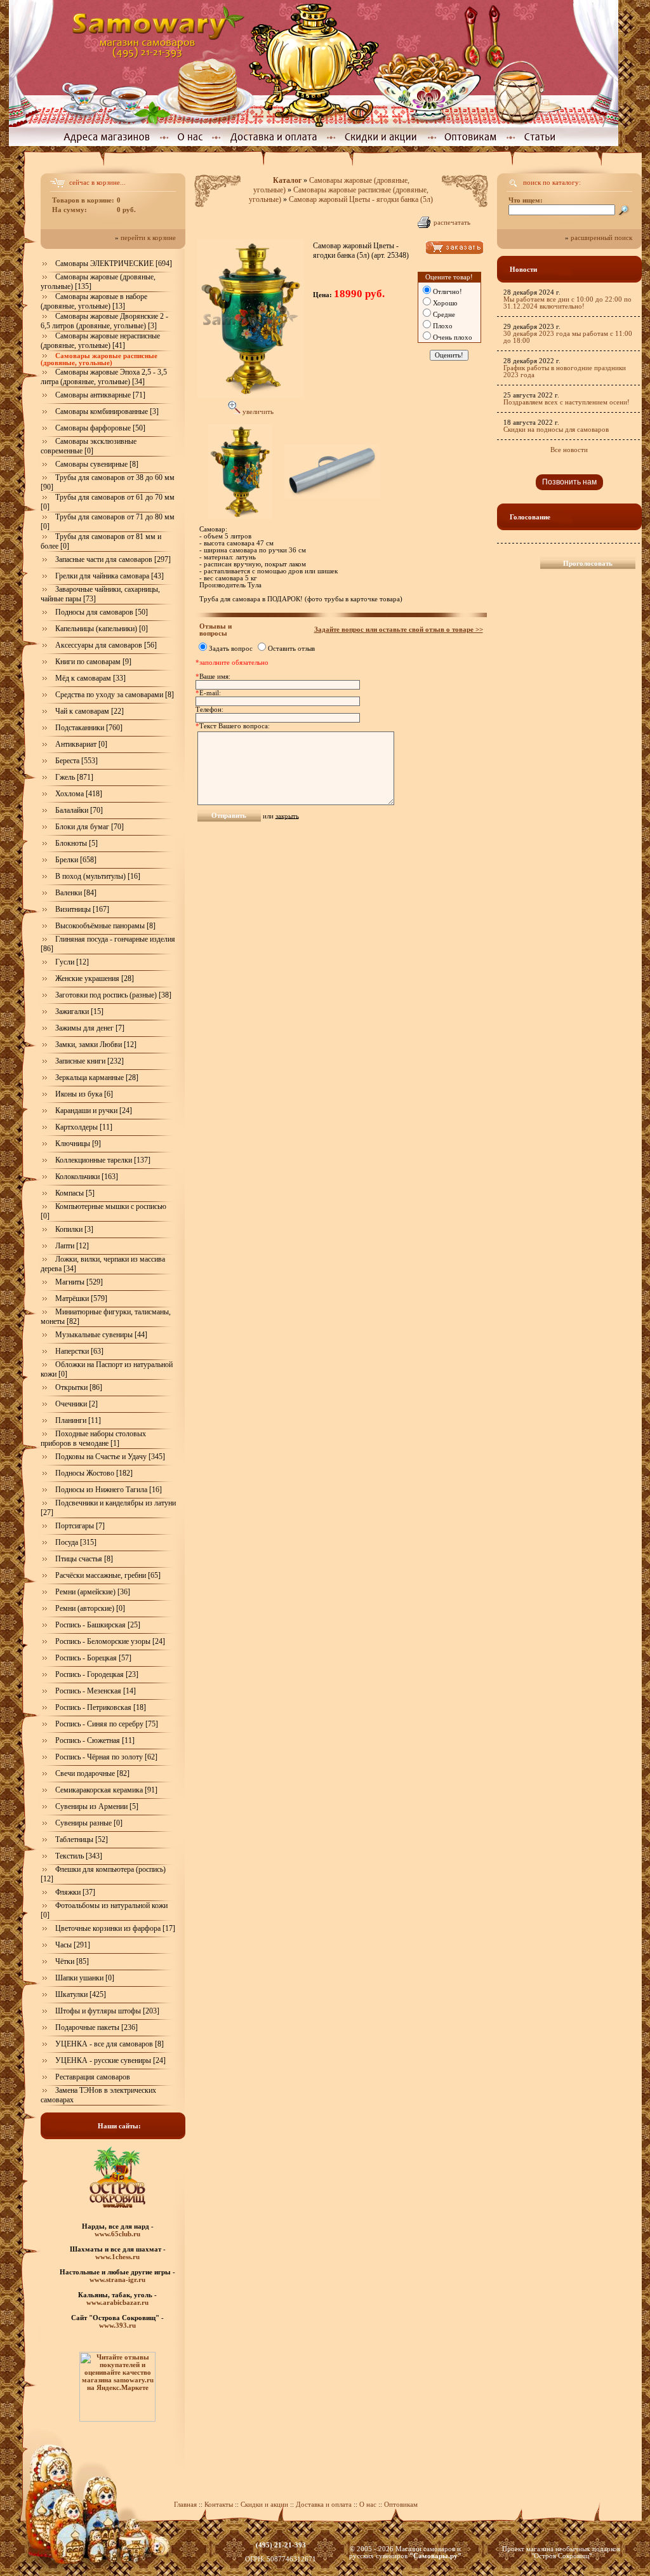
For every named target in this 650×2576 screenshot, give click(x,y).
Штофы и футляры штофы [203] (107, 2011)
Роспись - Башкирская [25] (98, 1625)
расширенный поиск (601, 238)
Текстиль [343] (79, 1856)
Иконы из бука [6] (84, 1094)
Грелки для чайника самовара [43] (109, 576)
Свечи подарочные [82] (92, 1773)
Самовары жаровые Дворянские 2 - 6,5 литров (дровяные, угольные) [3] (104, 321)
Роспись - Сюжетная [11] (95, 1740)
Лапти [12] (72, 1246)
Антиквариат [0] (81, 744)
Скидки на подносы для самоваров (556, 430)
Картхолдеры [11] (84, 1127)
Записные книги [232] (90, 1061)
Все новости (569, 450)
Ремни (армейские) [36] (93, 1592)
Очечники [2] (76, 1404)
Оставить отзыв (291, 649)
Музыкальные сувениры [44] (101, 1335)
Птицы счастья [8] (84, 1559)
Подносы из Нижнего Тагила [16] (109, 1490)
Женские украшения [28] (95, 978)
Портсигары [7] (80, 1526)
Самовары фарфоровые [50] (100, 428)
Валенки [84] (76, 893)
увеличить (257, 412)
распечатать (452, 223)
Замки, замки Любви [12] (96, 1044)
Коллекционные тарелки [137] (103, 1160)
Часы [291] (73, 1945)
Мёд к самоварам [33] (90, 678)
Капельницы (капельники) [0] (102, 629)
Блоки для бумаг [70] (90, 827)
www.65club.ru (117, 2234)
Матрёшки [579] (81, 1298)
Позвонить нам (569, 482)
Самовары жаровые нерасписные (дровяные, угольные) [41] (100, 341)
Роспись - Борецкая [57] (93, 1658)
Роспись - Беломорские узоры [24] (110, 1641)
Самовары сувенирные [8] (97, 464)
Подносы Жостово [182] (94, 1473)
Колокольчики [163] (87, 1177)
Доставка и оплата (324, 2505)
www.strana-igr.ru (117, 2279)
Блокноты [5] (76, 843)
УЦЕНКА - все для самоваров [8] (109, 2044)
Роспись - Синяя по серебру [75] (107, 1724)
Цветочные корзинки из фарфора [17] (115, 1928)
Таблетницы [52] (82, 1839)
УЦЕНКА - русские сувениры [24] (110, 2060)
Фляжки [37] (75, 1892)
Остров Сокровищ (561, 2556)
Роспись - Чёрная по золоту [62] (106, 1757)
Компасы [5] (75, 1193)
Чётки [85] (72, 1961)
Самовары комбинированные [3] (107, 411)
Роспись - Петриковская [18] (101, 1707)
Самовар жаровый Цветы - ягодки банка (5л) (361, 199)
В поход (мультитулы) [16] (98, 876)
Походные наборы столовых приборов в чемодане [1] (93, 1438)
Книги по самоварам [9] (93, 662)
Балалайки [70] (79, 810)
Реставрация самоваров (93, 2077)
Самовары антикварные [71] (100, 395)
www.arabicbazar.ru (117, 2302)
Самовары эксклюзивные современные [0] (89, 446)
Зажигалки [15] (79, 1011)
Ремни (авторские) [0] (90, 1608)
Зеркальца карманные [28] (97, 1078)
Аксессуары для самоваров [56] (106, 645)
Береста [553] (76, 761)
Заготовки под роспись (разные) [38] (113, 995)
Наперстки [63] (79, 1351)
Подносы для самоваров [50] (102, 612)
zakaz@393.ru (281, 2552)
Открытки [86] (79, 1387)
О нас (369, 2505)
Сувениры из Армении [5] (97, 1806)
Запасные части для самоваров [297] (113, 559)
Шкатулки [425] (81, 1994)
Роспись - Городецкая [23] (97, 1674)
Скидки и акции (264, 2505)
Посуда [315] (76, 1542)
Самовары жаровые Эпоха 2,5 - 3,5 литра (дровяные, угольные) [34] (104, 377)
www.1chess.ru (117, 2257)
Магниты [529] (79, 1282)
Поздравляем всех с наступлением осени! (567, 402)
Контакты (219, 2505)
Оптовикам (401, 2505)
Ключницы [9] (78, 1144)
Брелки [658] (76, 860)
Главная (185, 2505)
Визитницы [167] (82, 909)
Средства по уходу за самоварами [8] (115, 695)
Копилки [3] (74, 1229)
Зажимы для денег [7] (90, 1028)
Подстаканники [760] (89, 728)
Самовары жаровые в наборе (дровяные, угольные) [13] (94, 301)
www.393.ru (117, 2325)
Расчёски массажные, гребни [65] (108, 1575)
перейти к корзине (148, 238)
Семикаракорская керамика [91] (106, 1790)
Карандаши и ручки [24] (94, 1111)
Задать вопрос (231, 649)
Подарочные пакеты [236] (96, 2027)
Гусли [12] (72, 962)
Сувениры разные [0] (89, 1823)
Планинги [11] (78, 1420)
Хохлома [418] (79, 794)
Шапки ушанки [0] (85, 1978)
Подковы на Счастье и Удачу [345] (110, 1457)
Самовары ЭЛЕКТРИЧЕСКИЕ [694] (114, 264)
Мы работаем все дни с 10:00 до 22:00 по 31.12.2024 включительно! (567, 303)
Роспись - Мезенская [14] (96, 1691)
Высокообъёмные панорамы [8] (105, 926)
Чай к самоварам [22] (90, 711)
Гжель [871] (74, 777)
